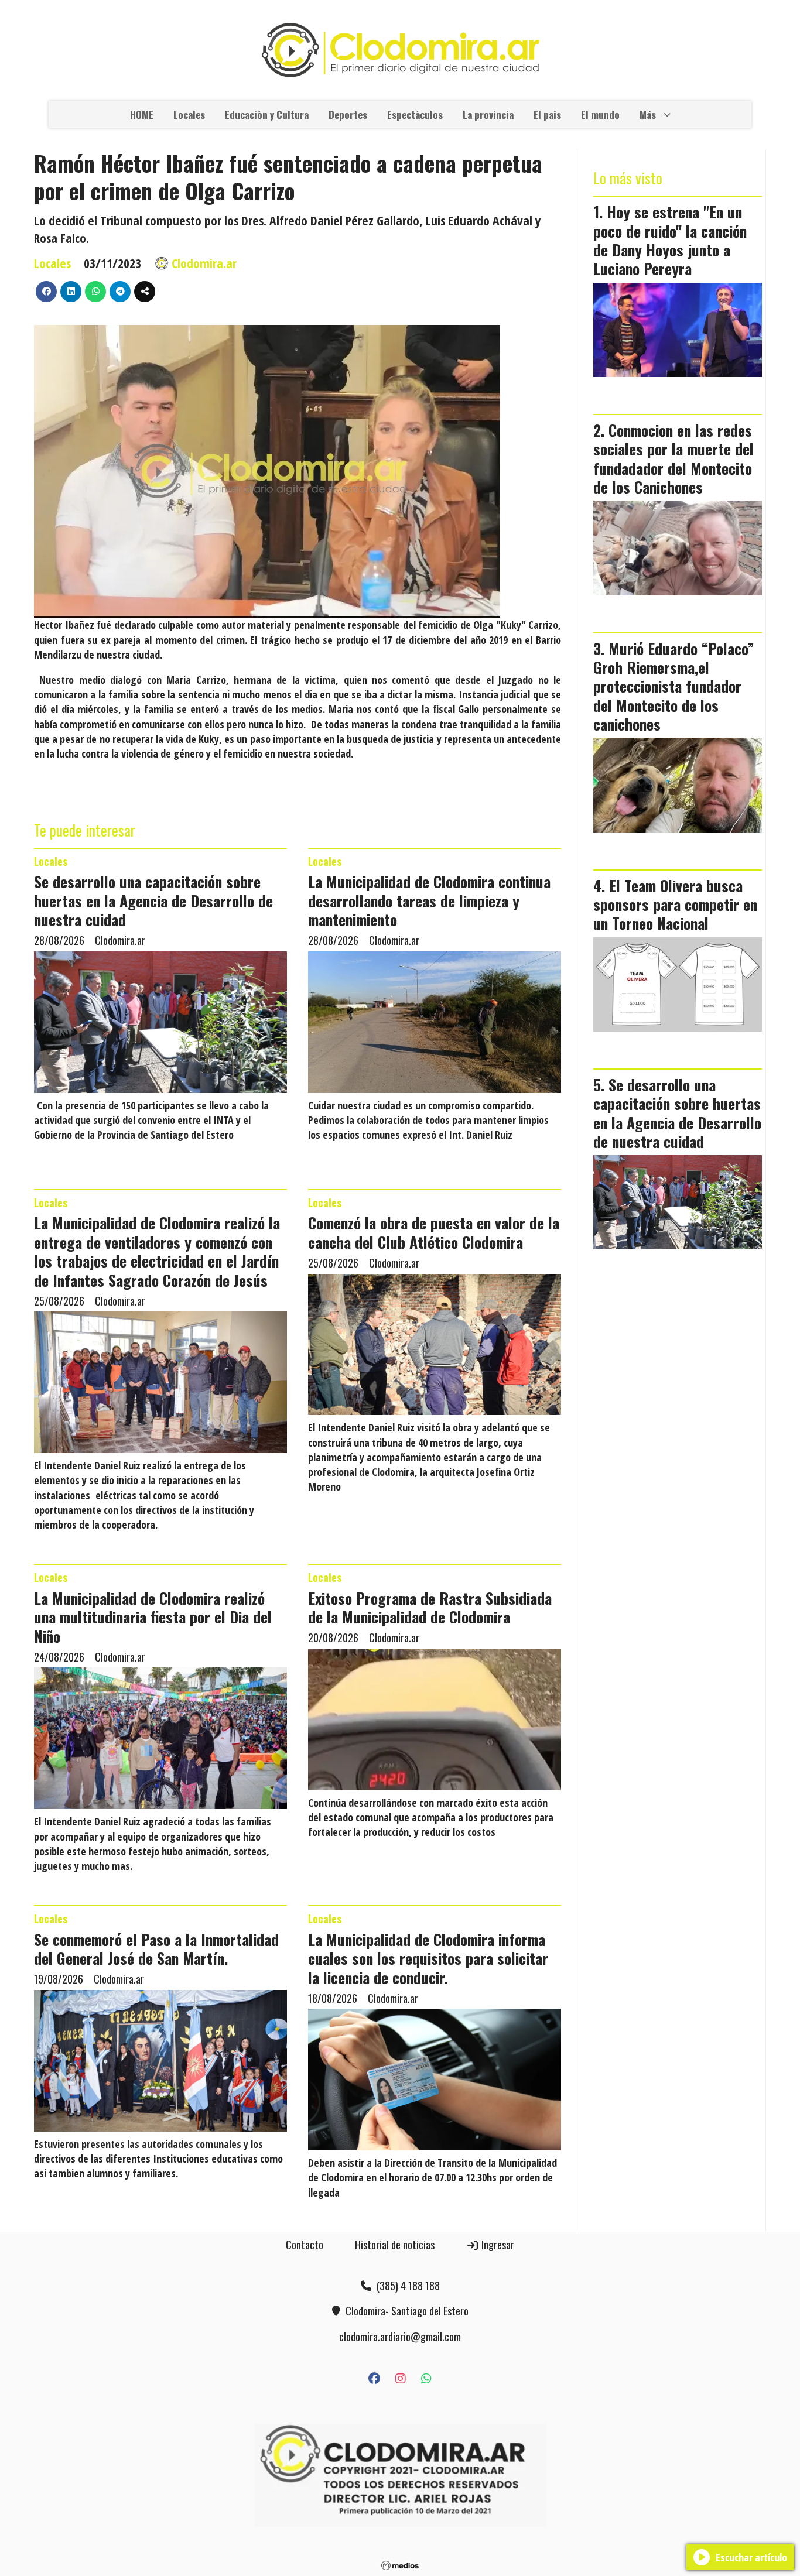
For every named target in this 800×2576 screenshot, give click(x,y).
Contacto (305, 2245)
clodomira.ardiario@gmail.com (400, 2337)
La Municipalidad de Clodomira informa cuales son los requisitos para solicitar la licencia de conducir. (428, 1958)
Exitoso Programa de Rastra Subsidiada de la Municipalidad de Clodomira (430, 1607)
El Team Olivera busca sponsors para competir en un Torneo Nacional (675, 904)
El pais (547, 114)
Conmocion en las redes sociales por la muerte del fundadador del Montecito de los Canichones (673, 458)
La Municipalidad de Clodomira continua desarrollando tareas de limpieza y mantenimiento (429, 900)
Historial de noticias (395, 2245)
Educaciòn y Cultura (267, 114)
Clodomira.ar (204, 263)
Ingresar (497, 2245)
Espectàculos (415, 114)
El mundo (600, 114)
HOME (142, 114)
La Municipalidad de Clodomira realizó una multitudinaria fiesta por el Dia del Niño (153, 1617)
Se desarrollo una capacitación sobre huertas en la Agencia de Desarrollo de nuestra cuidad (153, 900)
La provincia (488, 114)
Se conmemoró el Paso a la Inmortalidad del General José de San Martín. (156, 1948)
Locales (189, 114)
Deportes (348, 114)
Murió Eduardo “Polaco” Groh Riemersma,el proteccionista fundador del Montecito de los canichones (674, 686)
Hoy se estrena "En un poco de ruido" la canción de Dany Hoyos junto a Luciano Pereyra (670, 240)
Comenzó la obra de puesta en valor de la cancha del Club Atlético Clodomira (434, 1232)
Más (648, 114)
